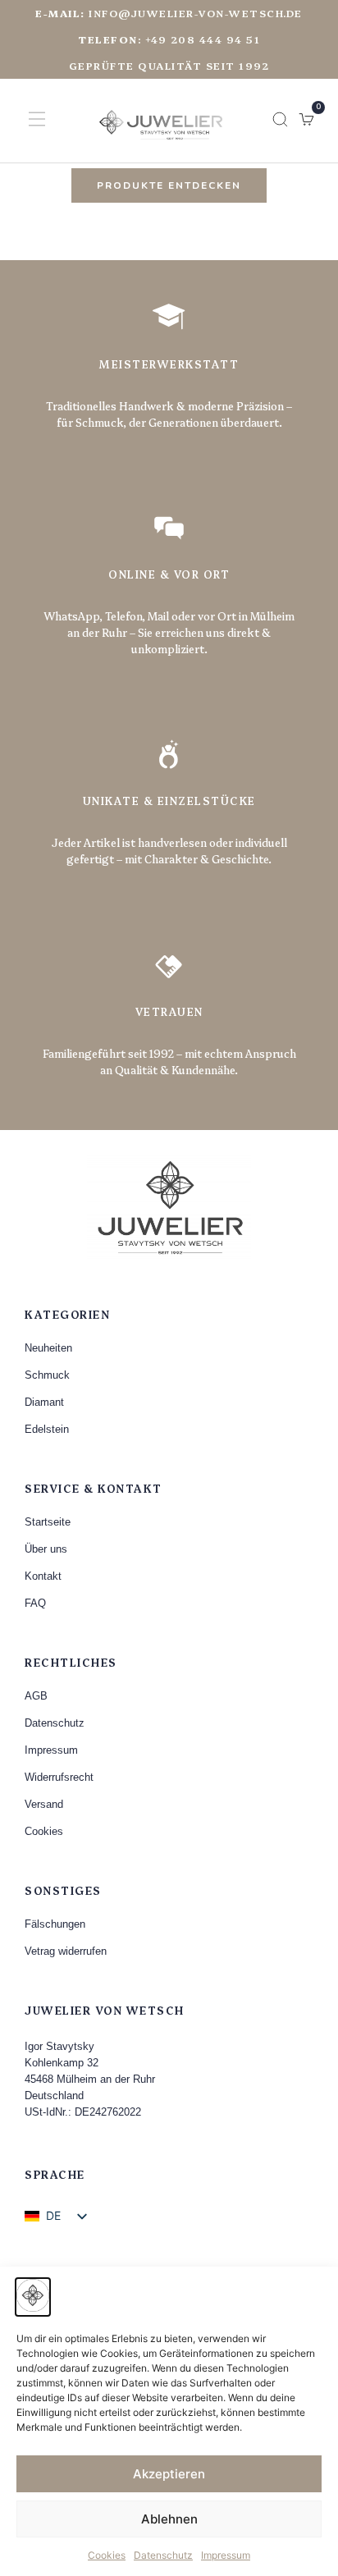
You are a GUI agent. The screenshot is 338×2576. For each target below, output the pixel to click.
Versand (44, 1804)
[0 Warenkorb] (306, 119)
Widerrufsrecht (59, 1777)
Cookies (107, 2555)
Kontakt (43, 1576)
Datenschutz (163, 2555)
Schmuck (47, 1375)
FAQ (35, 1603)
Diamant (44, 1402)
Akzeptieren (169, 2474)
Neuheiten (48, 1348)
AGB (36, 1696)
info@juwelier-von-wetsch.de (169, 13)
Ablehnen (169, 2519)
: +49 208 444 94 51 (169, 39)
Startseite (48, 1522)
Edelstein (47, 1429)
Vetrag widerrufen (66, 1951)
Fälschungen (55, 1924)
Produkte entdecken (169, 185)
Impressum (226, 2555)
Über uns (46, 1549)
